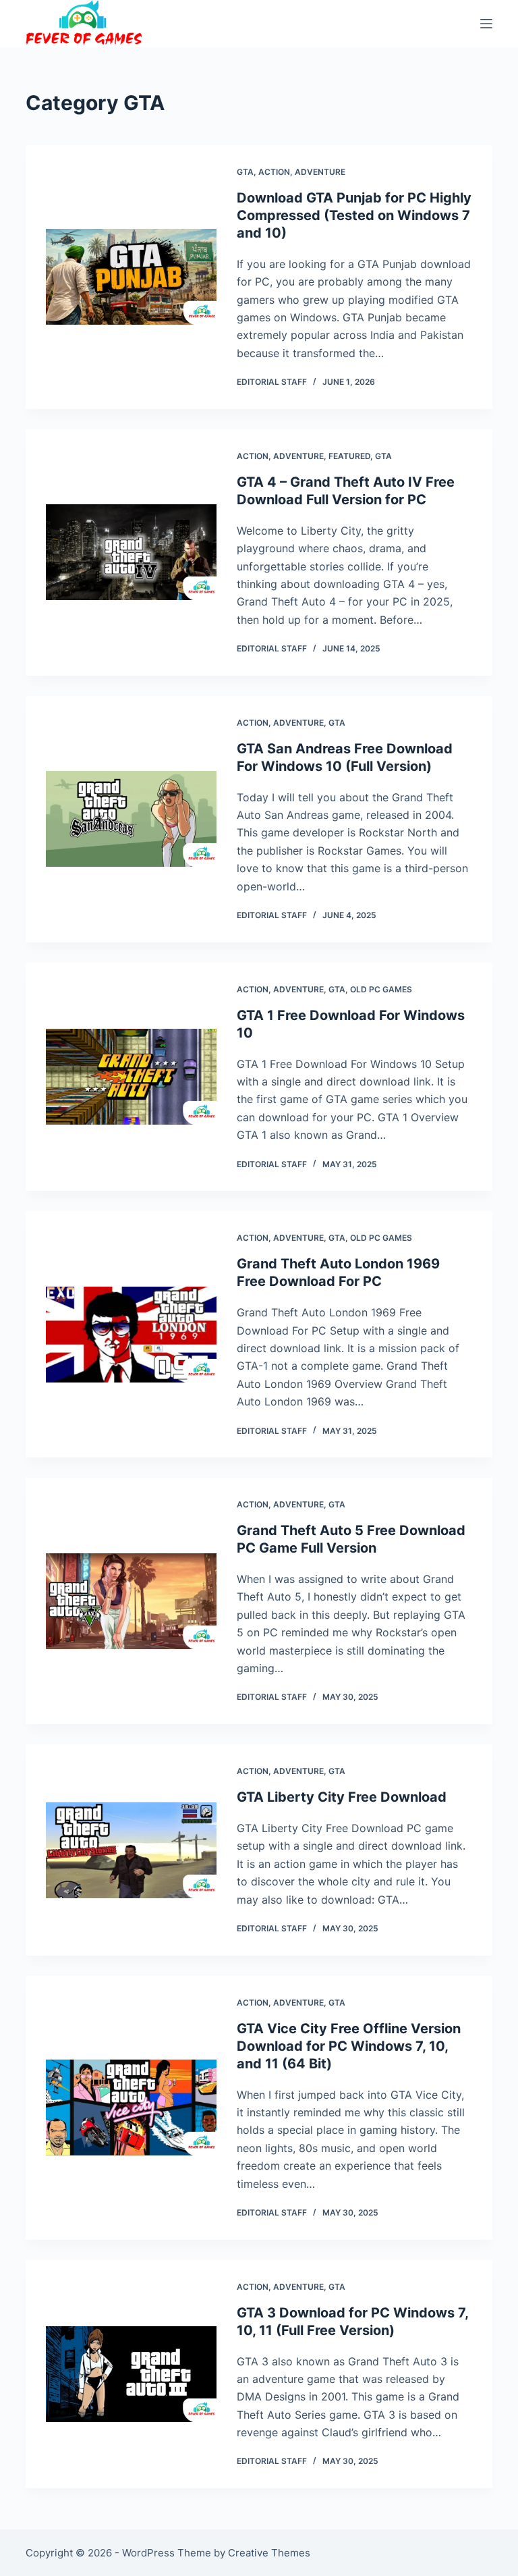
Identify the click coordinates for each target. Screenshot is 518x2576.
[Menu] (486, 24)
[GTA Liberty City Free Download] (131, 1850)
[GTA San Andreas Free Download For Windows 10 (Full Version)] (131, 819)
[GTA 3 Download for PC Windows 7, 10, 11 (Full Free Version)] (131, 2374)
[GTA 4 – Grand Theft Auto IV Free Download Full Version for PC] (131, 552)
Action (274, 172)
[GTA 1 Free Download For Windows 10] (131, 1077)
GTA (245, 172)
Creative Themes (269, 2553)
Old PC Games (381, 989)
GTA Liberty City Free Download (342, 1797)
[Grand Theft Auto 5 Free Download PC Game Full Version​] (131, 1601)
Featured (349, 456)
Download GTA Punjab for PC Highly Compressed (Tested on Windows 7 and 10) (354, 215)
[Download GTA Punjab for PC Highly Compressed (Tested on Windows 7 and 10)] (131, 277)
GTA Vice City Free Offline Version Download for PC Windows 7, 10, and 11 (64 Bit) (349, 2046)
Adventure (320, 172)
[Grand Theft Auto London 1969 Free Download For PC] (131, 1335)
